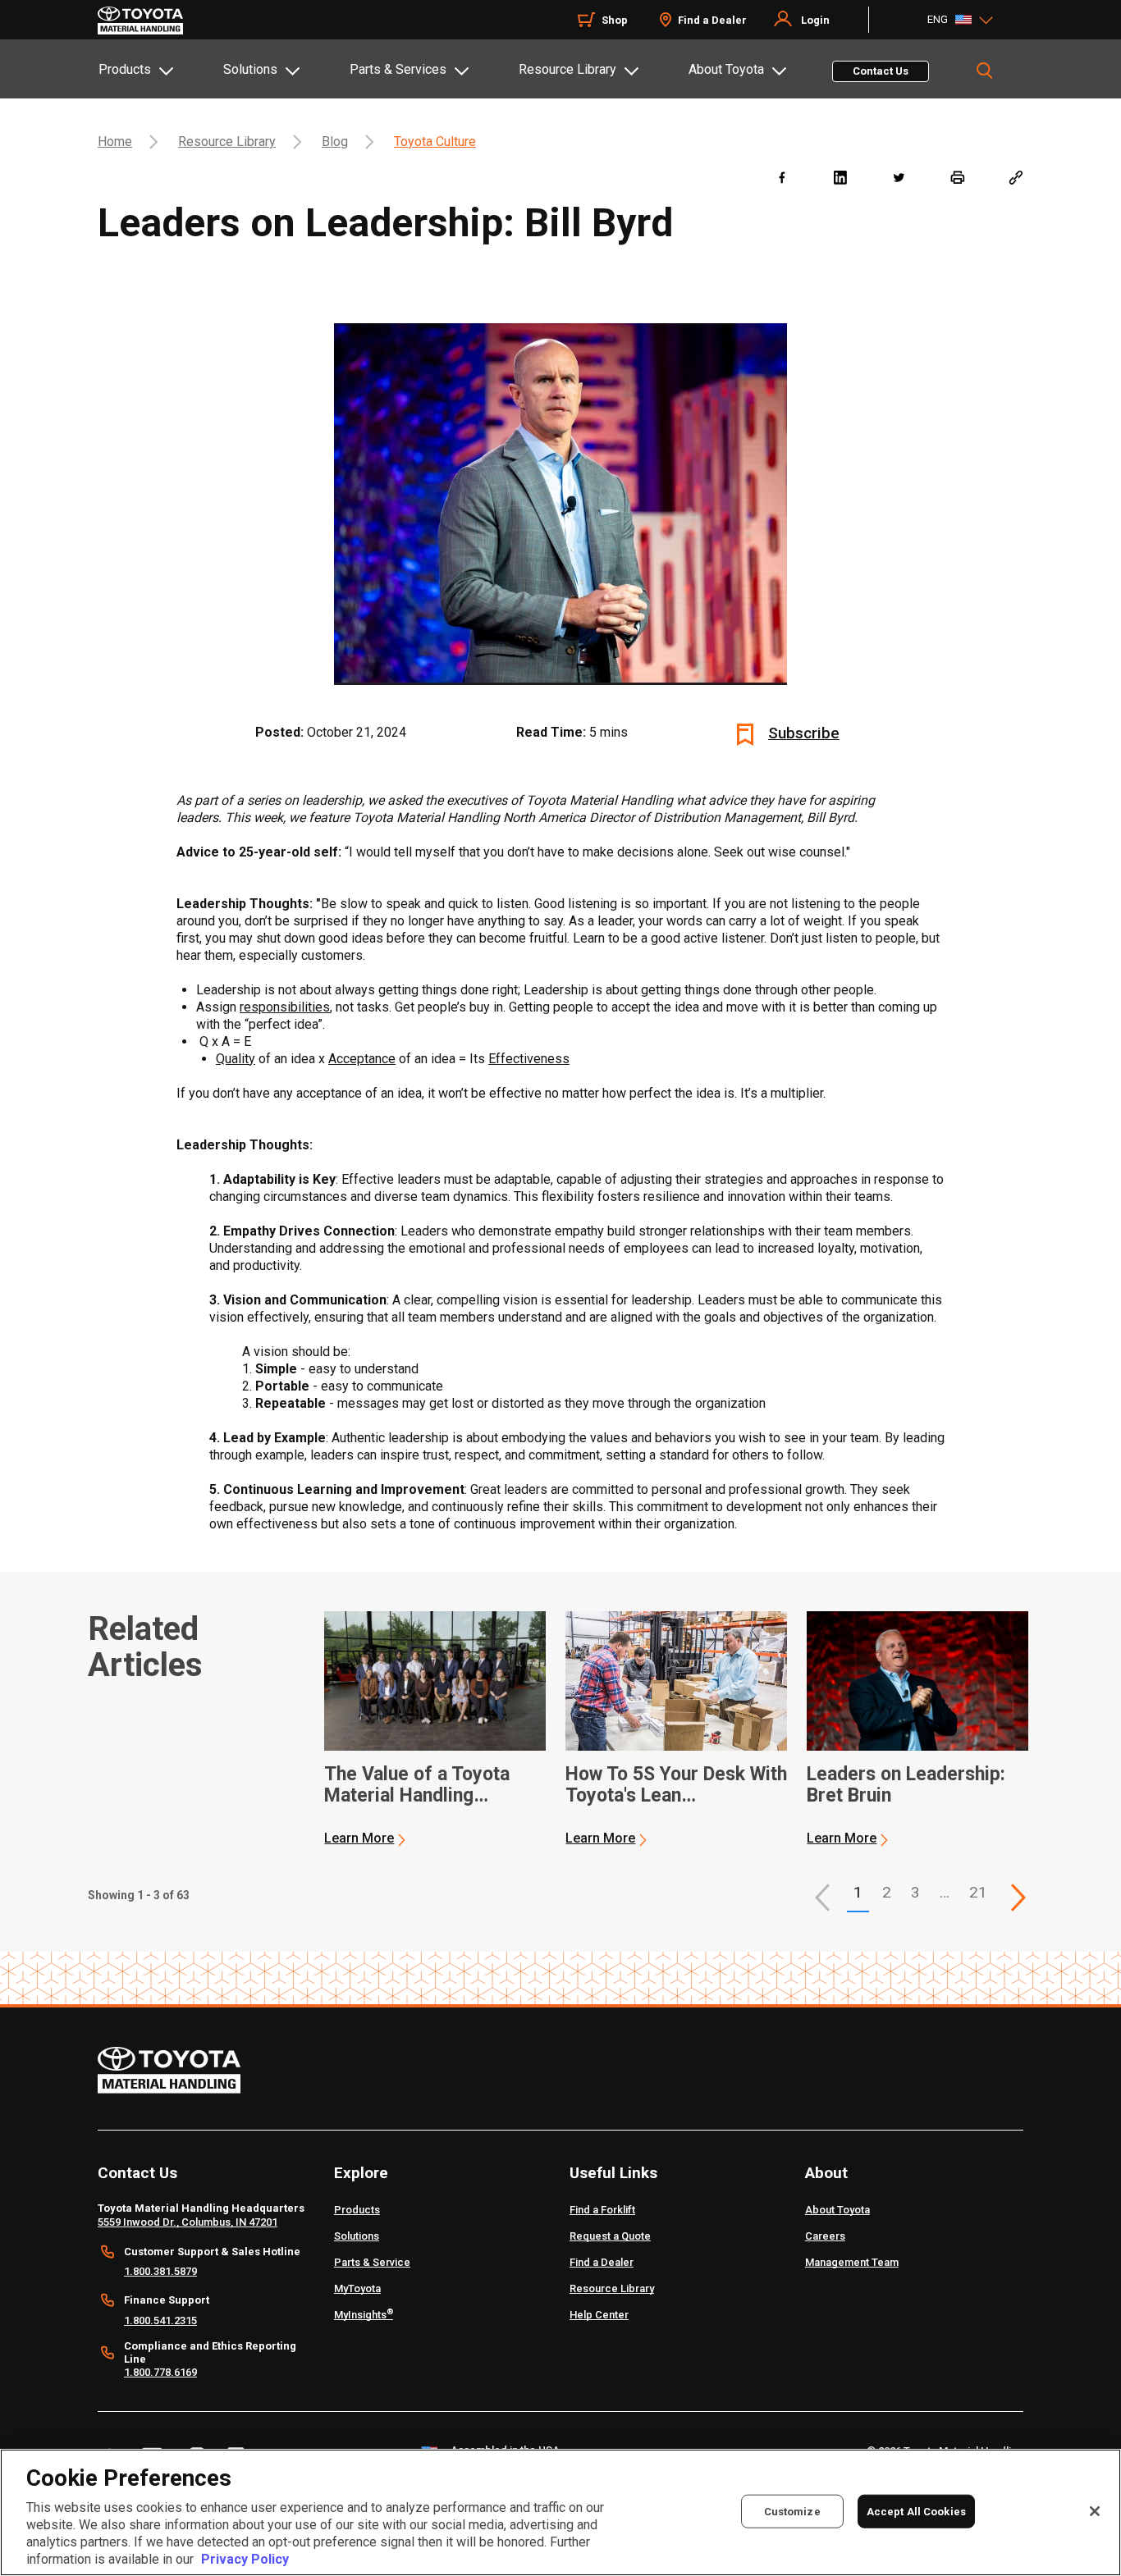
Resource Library (567, 69)
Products (125, 69)
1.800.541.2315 (160, 2320)
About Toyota (726, 69)
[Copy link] (1016, 177)
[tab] (160, 69)
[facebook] (782, 177)
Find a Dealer (712, 20)
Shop (615, 20)
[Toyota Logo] (140, 21)
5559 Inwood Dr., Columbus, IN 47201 (188, 2222)
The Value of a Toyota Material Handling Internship (417, 1785)
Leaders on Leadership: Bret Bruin (906, 1785)
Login (815, 20)
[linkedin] (840, 177)
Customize (792, 2511)
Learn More (359, 1838)
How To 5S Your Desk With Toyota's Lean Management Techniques (676, 1785)
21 (978, 1892)
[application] (435, 1729)
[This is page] (1018, 1898)
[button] (822, 1898)
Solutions (250, 69)
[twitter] (898, 177)
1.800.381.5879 (160, 2271)
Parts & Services (398, 69)
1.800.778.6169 (160, 2372)
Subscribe (804, 733)
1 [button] (858, 1892)
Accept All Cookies (916, 2511)
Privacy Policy (245, 2559)
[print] (957, 177)
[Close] (1095, 2511)
